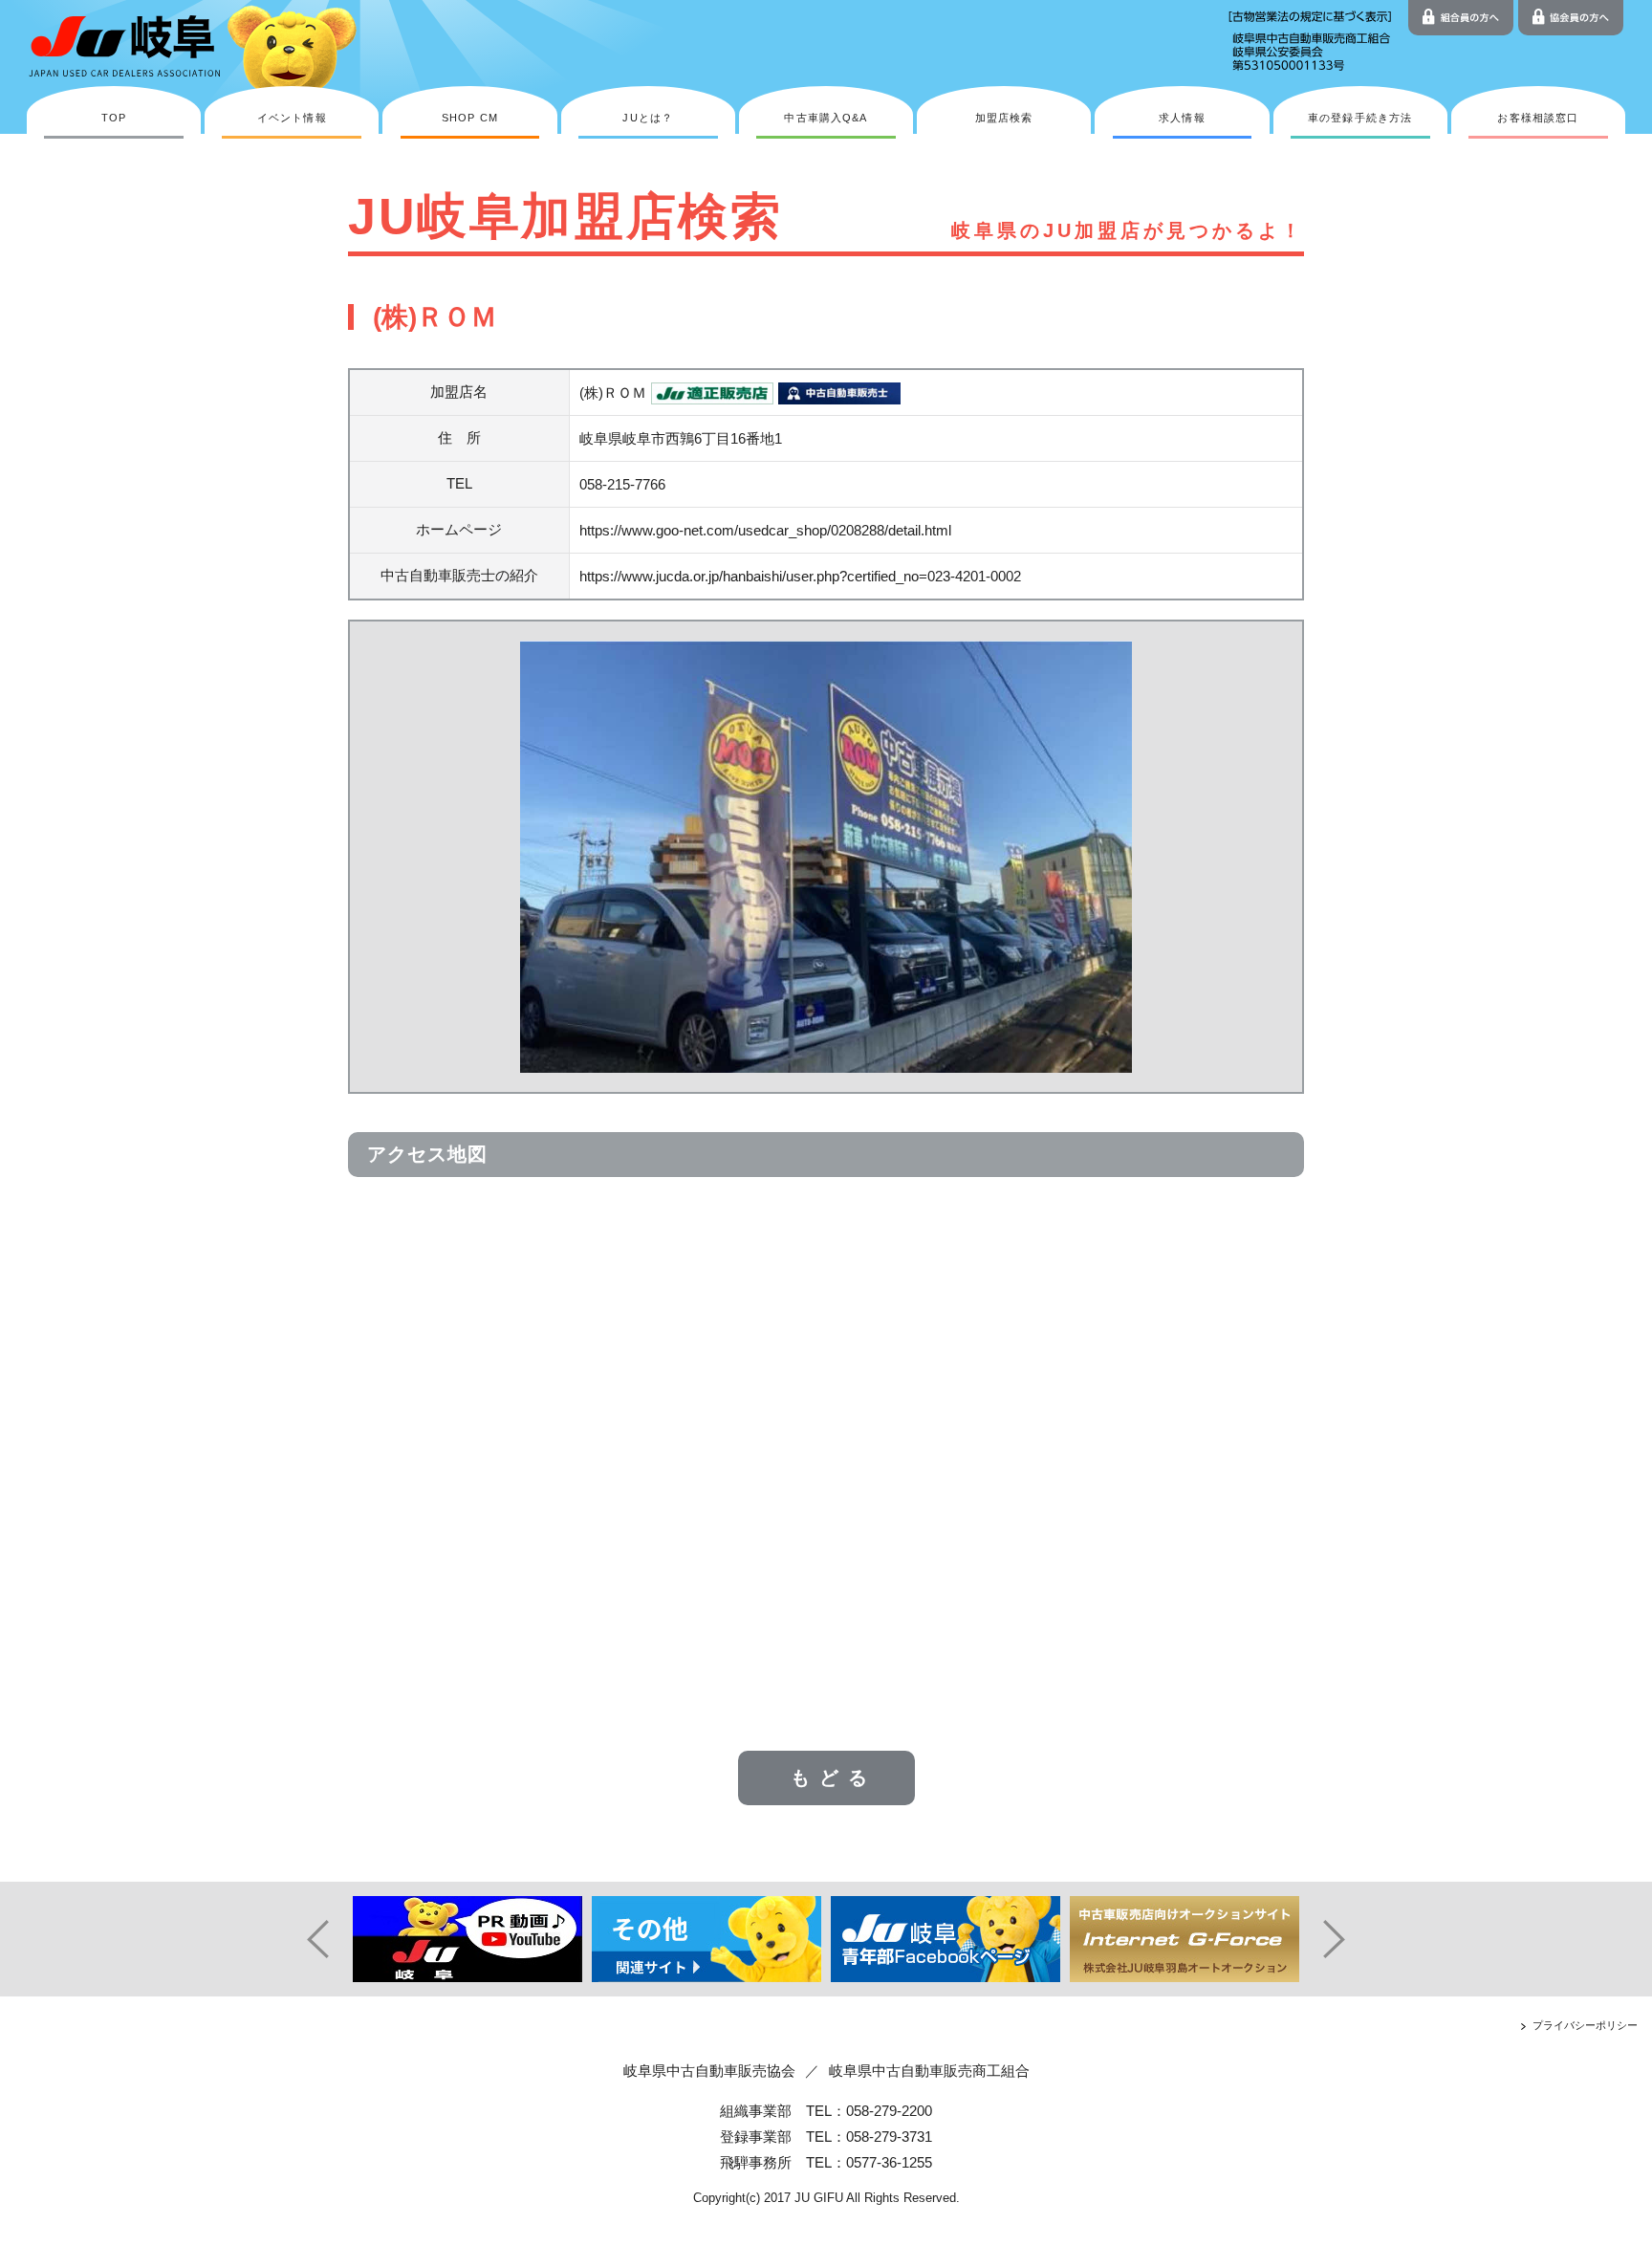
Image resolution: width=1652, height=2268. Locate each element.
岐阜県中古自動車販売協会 (709, 2071)
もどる (834, 1777)
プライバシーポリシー (1585, 2025)
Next (1342, 1939)
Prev (310, 1939)
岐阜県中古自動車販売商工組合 (929, 2071)
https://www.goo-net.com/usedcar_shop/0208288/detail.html (765, 530)
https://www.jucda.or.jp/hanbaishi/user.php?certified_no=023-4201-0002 (800, 576)
